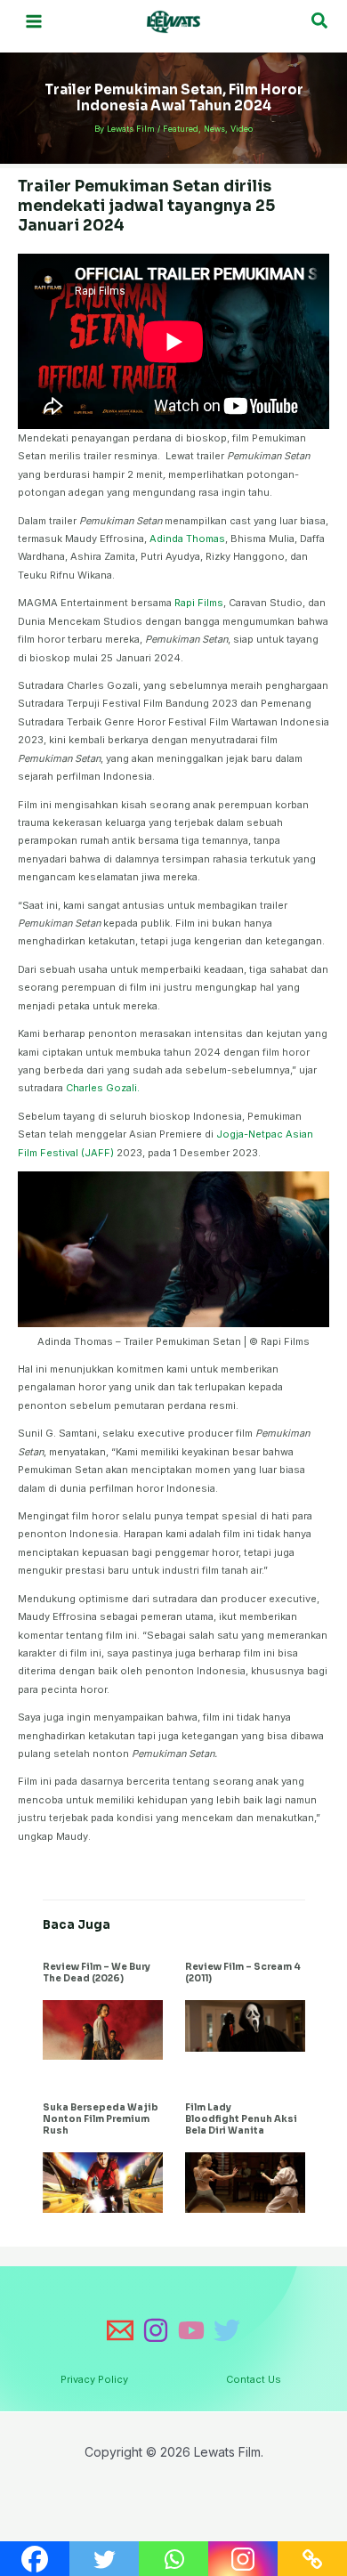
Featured (181, 129)
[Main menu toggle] (34, 22)
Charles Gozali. (103, 1088)
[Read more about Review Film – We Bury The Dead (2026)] (103, 2029)
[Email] (120, 2330)
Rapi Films (199, 603)
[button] (320, 21)
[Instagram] (156, 2330)
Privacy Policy (94, 2379)
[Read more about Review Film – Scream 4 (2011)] (245, 2025)
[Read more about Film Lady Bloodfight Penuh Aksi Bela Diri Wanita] (245, 2182)
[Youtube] (191, 2330)
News (214, 129)
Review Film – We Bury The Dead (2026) (97, 1973)
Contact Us (254, 2379)
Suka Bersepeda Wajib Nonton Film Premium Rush (101, 2119)
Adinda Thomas (187, 539)
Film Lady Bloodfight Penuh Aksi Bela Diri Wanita (241, 2119)
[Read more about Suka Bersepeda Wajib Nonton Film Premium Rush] (103, 2182)
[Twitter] (227, 2330)
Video (242, 129)
